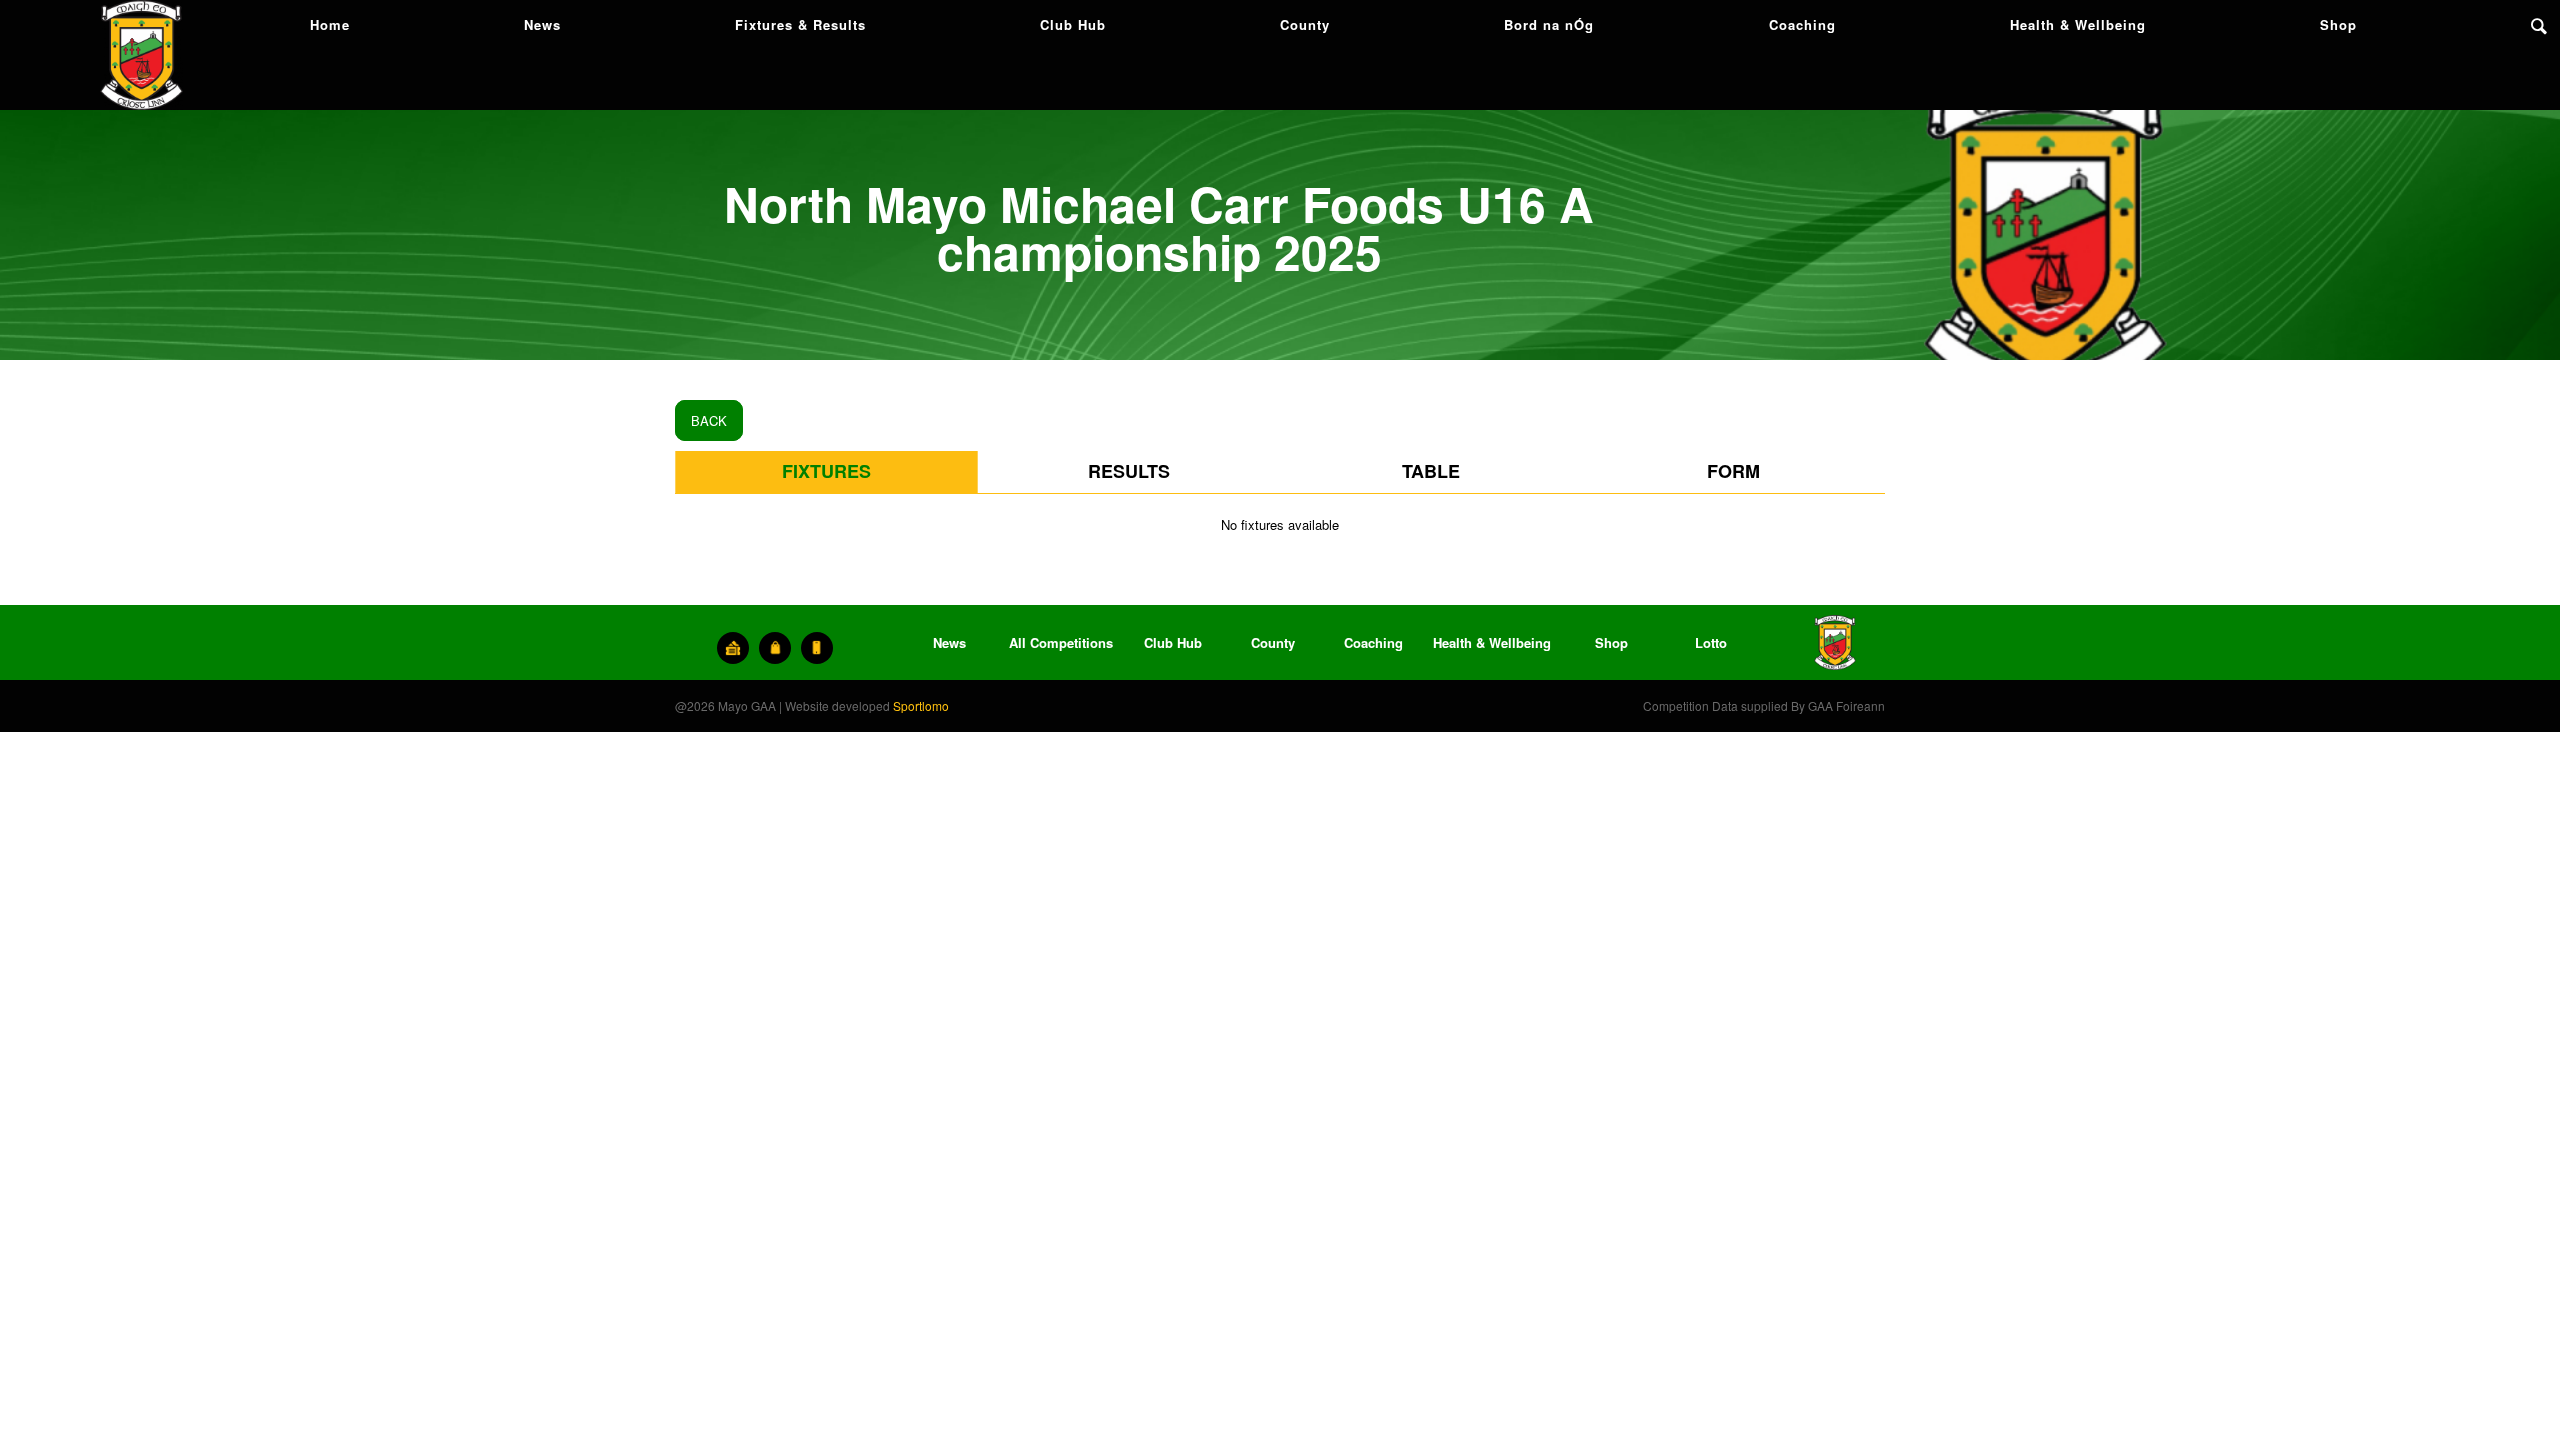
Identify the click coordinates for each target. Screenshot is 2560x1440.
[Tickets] (733, 648)
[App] (817, 648)
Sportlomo (921, 705)
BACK (709, 420)
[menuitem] (330, 25)
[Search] (2539, 25)
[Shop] (775, 648)
